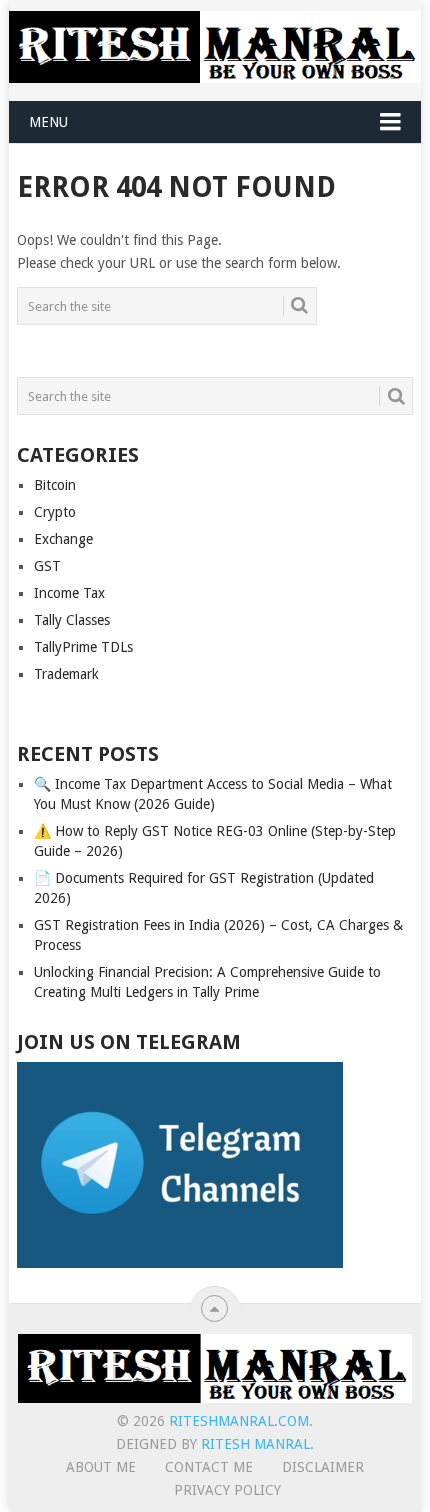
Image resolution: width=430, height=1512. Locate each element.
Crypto (55, 512)
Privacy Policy (227, 1490)
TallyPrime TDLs (83, 647)
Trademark (66, 674)
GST (47, 566)
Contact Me (209, 1467)
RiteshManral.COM (239, 1421)
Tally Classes (72, 620)
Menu (48, 122)
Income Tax (69, 593)
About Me (101, 1467)
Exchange (63, 539)
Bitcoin (55, 485)
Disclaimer (323, 1467)
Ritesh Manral (255, 1444)
